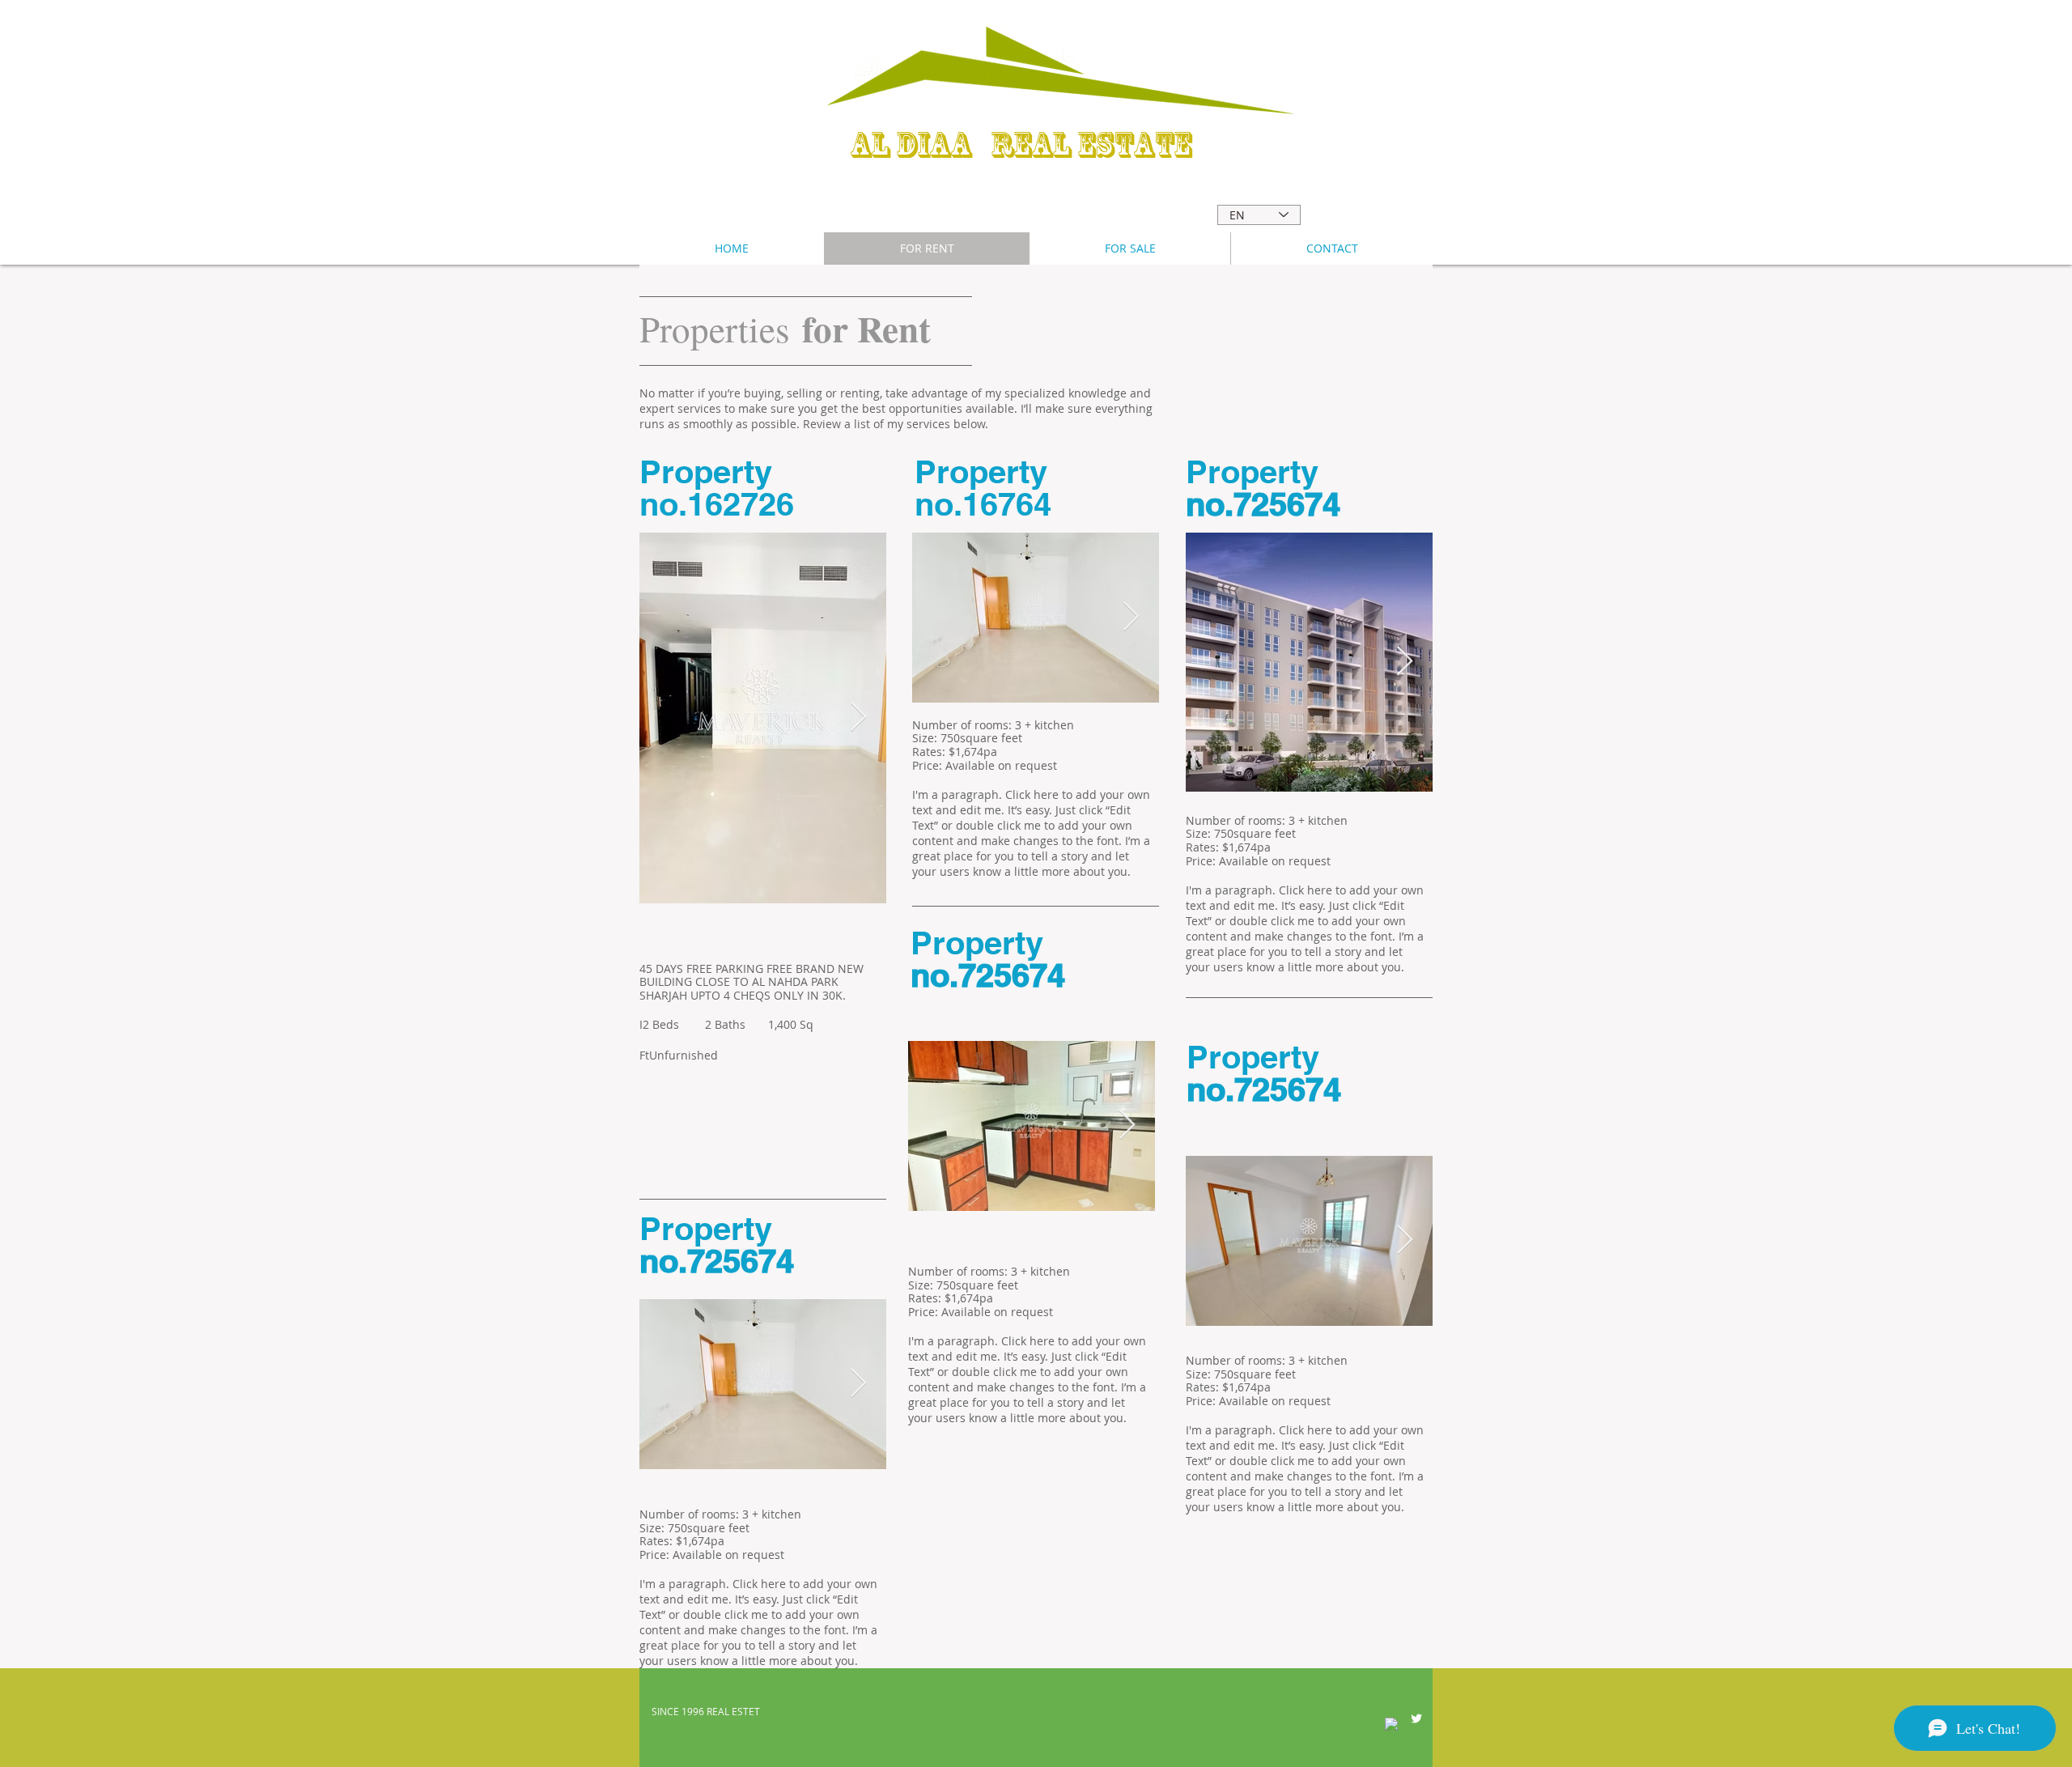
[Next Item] (858, 718)
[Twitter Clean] (1416, 1718)
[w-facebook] (1391, 1724)
